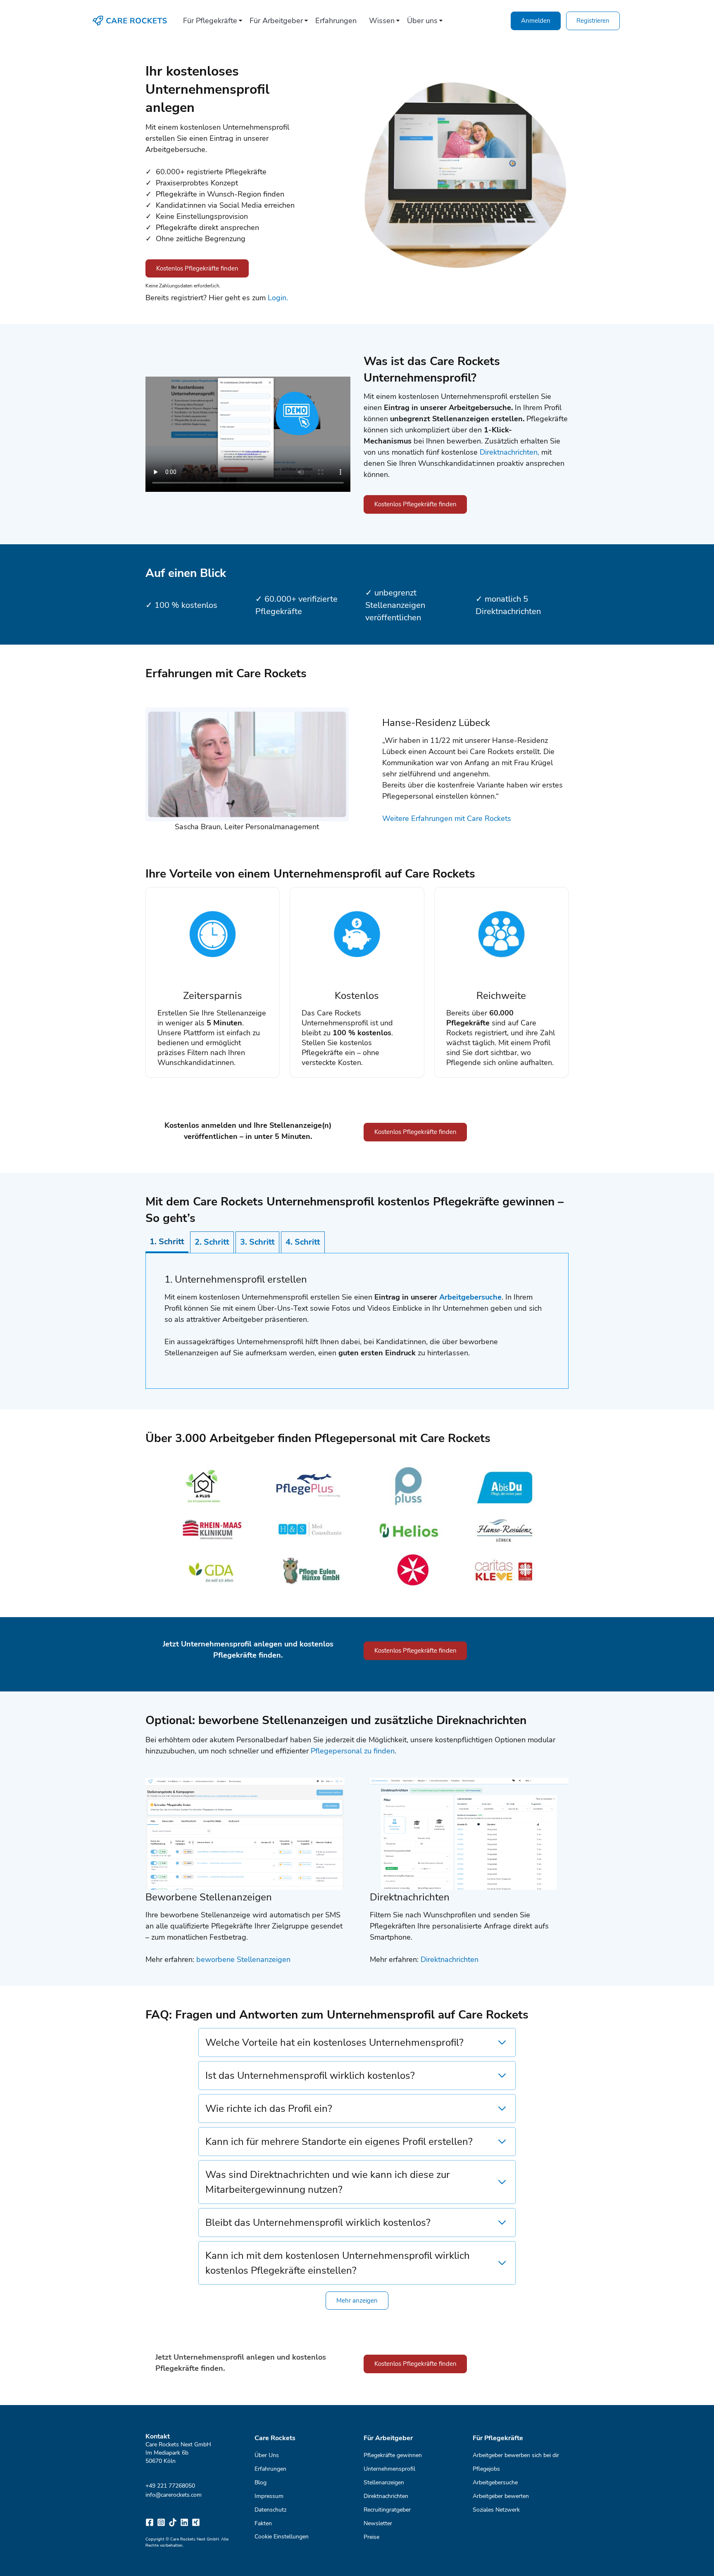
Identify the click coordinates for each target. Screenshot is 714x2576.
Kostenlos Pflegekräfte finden (197, 268)
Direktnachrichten (450, 1959)
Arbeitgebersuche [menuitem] (495, 2482)
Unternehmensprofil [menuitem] (389, 2468)
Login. (278, 298)
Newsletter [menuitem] (378, 2523)
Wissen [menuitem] (382, 21)
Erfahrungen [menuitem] (336, 21)
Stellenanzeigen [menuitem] (384, 2482)
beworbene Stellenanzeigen (243, 1959)
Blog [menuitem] (261, 2482)
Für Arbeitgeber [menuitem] (276, 21)
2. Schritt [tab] (212, 1242)
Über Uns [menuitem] (267, 2455)
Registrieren (593, 21)
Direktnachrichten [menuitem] (386, 2496)
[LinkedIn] (184, 2522)
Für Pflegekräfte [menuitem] (210, 21)
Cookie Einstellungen (282, 2537)
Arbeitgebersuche (470, 1297)
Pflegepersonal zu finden (353, 1751)
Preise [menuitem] (371, 2537)
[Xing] (196, 2522)
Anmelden (536, 21)
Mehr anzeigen (357, 2301)
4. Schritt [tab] (303, 1242)
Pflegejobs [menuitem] (486, 2468)
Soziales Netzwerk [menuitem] (496, 2509)
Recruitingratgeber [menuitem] (387, 2509)
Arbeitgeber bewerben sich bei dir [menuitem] (516, 2455)
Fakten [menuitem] (263, 2523)
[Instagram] (161, 2522)
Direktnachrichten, (511, 452)
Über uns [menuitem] (422, 21)
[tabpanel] (357, 1321)
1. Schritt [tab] (167, 1242)
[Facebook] (150, 2522)
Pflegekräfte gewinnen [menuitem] (393, 2455)
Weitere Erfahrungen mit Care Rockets (447, 818)
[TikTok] (173, 2522)
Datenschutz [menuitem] (270, 2509)
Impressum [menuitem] (269, 2496)
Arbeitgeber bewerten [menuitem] (501, 2496)
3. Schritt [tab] (257, 1242)
